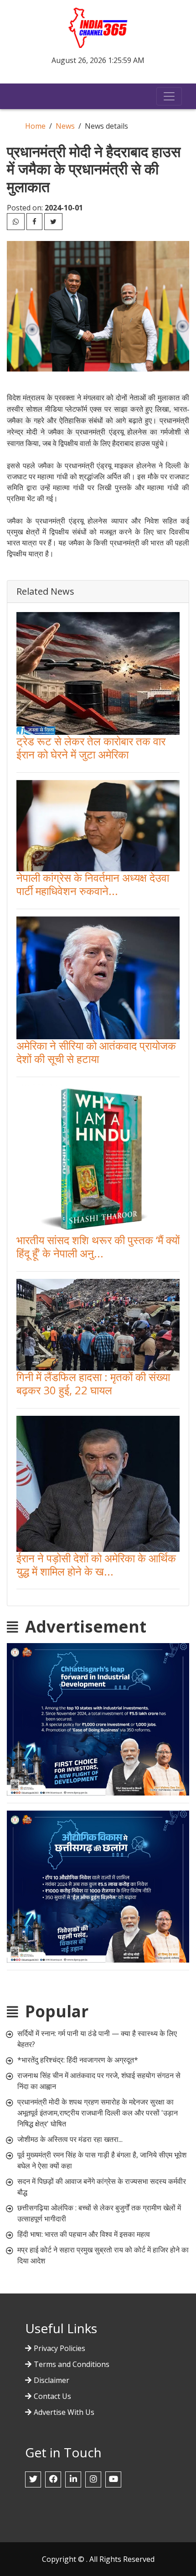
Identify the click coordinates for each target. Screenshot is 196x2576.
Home (35, 126)
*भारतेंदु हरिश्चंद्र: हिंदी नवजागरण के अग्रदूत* (78, 2060)
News (65, 126)
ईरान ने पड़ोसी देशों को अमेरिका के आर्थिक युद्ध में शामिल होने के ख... (96, 1565)
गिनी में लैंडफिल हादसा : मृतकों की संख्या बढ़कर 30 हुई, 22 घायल (93, 1383)
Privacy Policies (59, 2348)
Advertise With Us (64, 2412)
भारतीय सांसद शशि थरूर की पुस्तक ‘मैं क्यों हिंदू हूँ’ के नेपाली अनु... (98, 1246)
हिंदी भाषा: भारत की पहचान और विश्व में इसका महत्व (84, 2234)
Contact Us (52, 2396)
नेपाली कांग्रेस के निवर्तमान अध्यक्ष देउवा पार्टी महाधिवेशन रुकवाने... (93, 884)
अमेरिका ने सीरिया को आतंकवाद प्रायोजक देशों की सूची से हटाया (96, 1052)
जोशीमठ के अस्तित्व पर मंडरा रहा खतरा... (70, 2139)
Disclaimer (52, 2380)
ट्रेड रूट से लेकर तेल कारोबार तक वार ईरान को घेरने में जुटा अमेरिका (91, 748)
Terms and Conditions (72, 2364)
